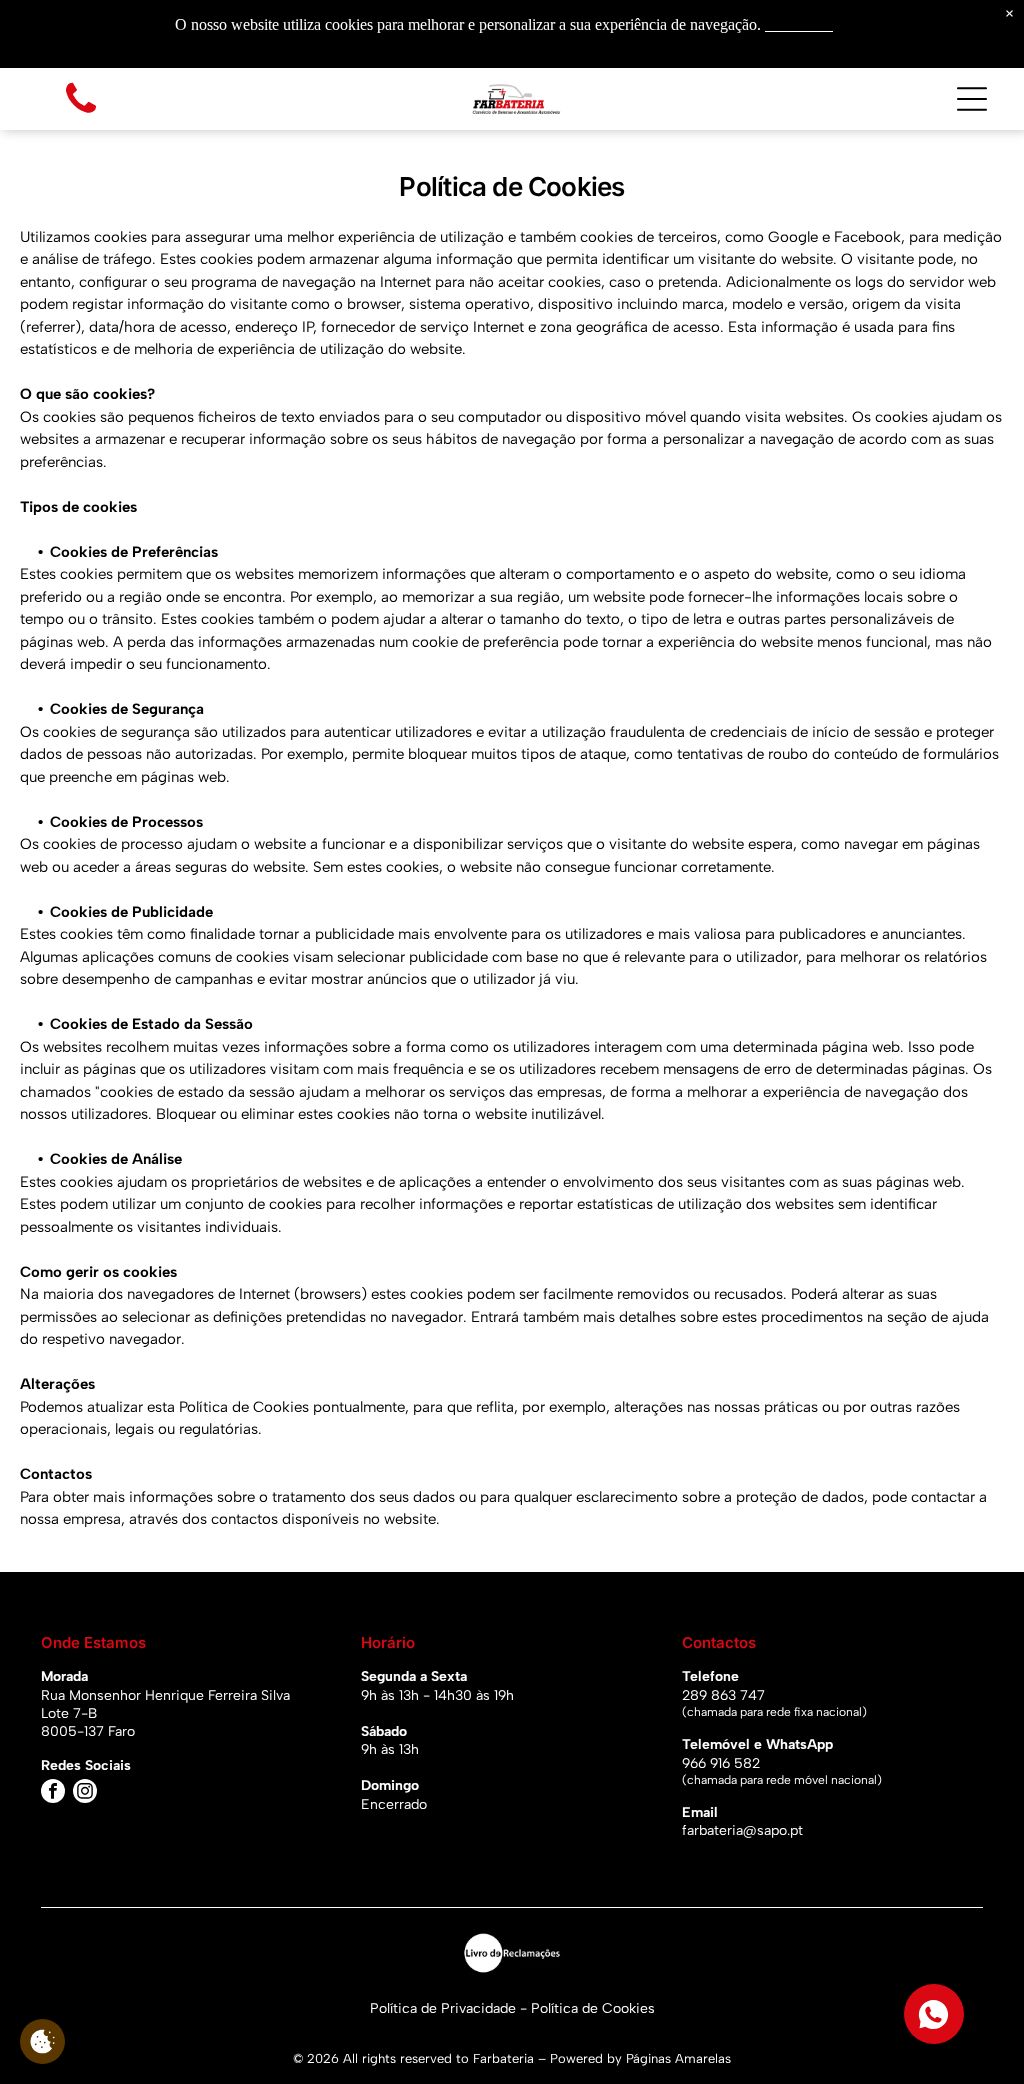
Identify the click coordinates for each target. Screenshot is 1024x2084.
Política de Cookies (593, 2008)
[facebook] (53, 1793)
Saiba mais (799, 24)
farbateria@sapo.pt (742, 1830)
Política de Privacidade (443, 2008)
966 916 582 (721, 1763)
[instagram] (85, 1793)
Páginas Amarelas (678, 2058)
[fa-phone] (81, 114)
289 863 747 (723, 1695)
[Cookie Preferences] (42, 2041)
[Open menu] (972, 99)
